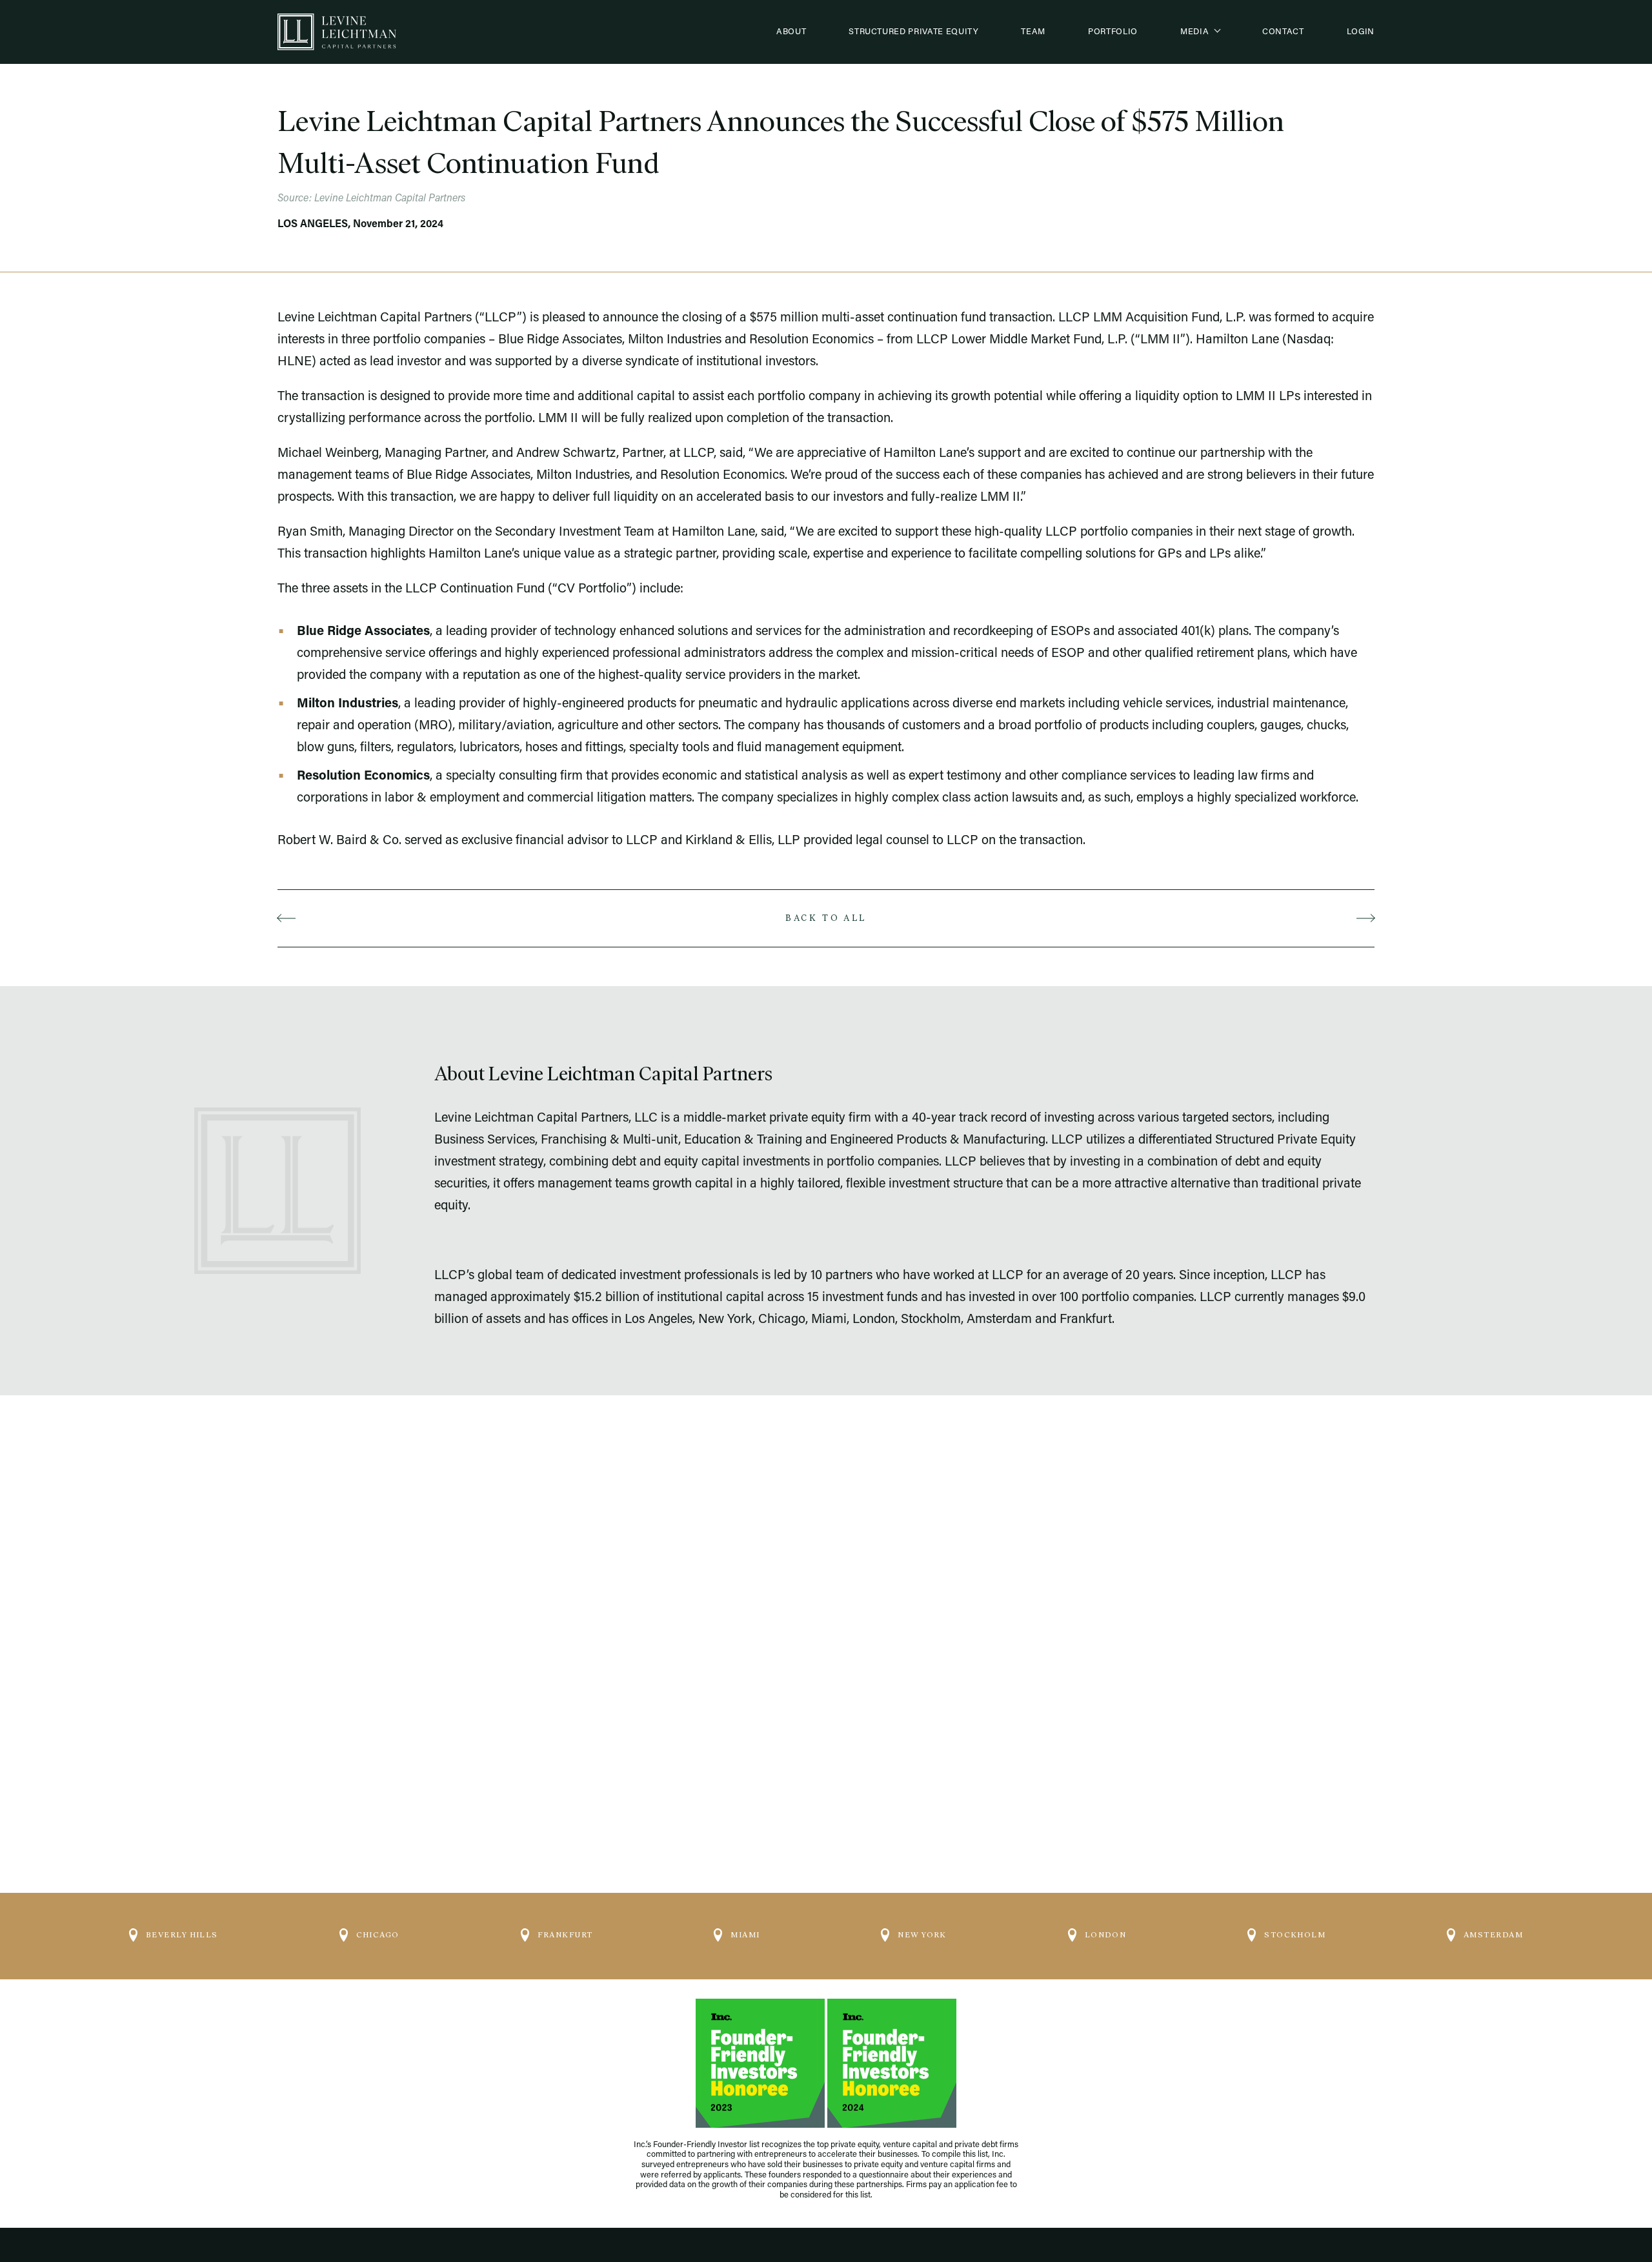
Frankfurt (565, 1935)
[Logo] (337, 32)
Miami (745, 1935)
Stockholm (1295, 1935)
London (1106, 1935)
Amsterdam (1493, 1935)
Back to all (826, 918)
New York (922, 1935)
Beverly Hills (182, 1935)
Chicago (378, 1935)
